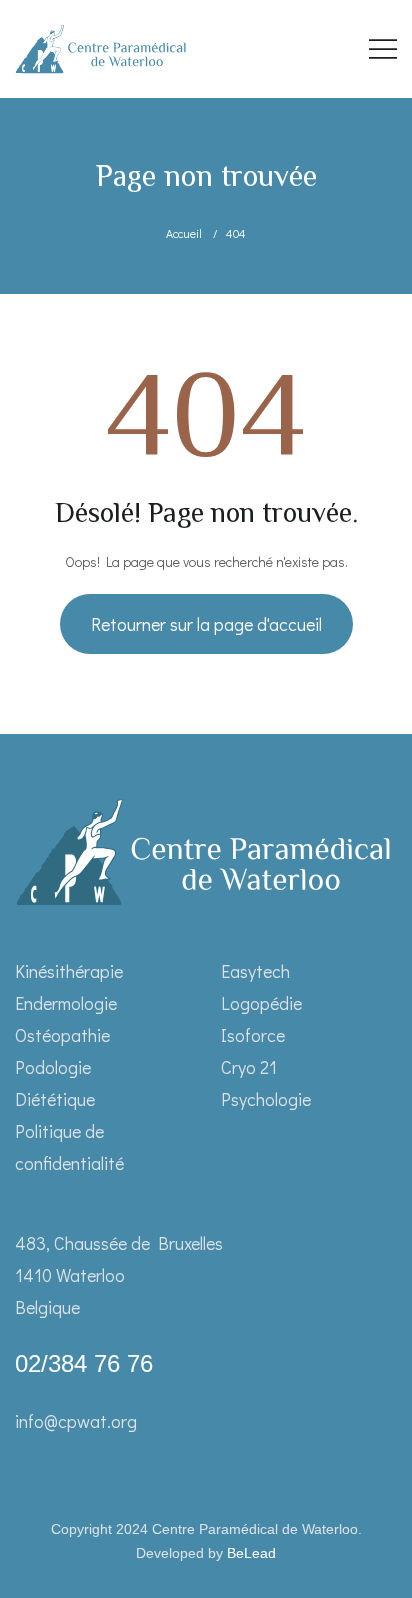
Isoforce (253, 1035)
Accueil (184, 233)
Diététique (55, 1099)
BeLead (251, 1553)
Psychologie (266, 1099)
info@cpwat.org (76, 1421)
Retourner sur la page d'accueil (206, 624)
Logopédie (261, 1003)
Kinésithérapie (69, 971)
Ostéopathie (62, 1035)
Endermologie (66, 1003)
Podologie (53, 1067)
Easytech (255, 971)
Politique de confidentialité (69, 1147)
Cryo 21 (249, 1067)
